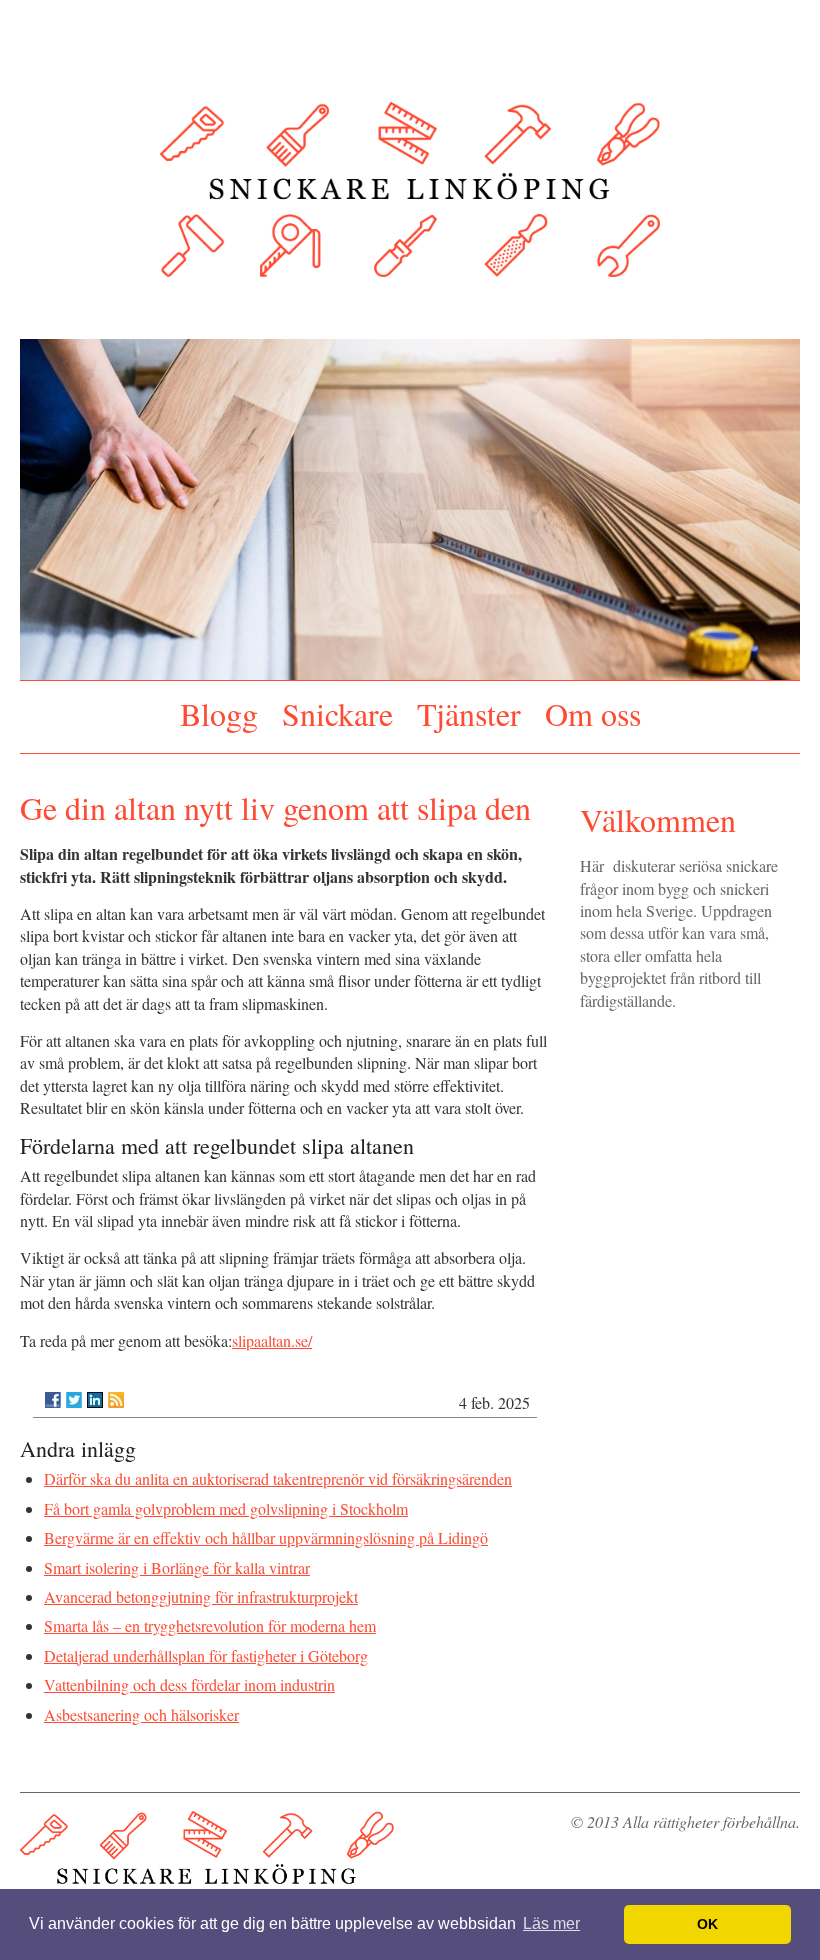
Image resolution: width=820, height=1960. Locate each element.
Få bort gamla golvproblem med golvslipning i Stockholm (226, 1500)
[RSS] (116, 1392)
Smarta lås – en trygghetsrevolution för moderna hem (210, 1618)
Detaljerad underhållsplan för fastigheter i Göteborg (206, 1647)
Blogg (219, 709)
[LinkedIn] (95, 1392)
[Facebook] (53, 1392)
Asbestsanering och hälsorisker (141, 1706)
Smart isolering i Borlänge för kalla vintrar (177, 1559)
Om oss (593, 709)
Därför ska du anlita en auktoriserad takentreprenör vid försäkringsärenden (278, 1471)
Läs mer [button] (551, 1923)
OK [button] (707, 1924)
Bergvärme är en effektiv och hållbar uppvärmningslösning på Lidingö (266, 1530)
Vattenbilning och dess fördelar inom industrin (189, 1677)
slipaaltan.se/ (272, 1332)
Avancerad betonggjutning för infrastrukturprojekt (201, 1588)
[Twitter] (74, 1392)
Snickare (337, 709)
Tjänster (469, 709)
